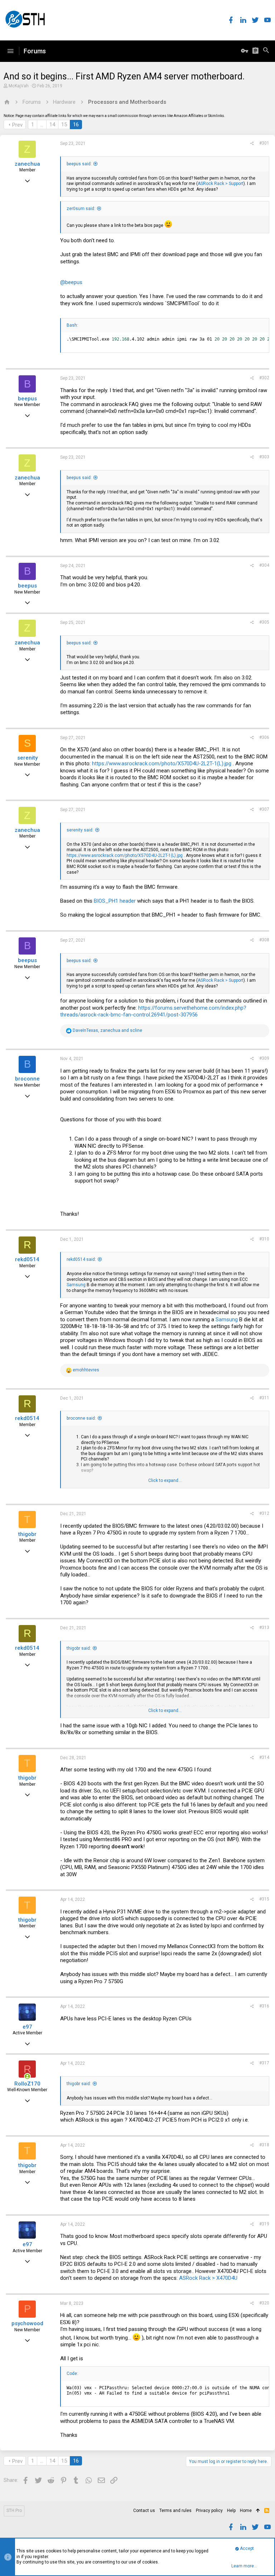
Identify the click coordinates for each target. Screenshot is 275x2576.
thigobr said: (79, 1648)
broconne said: (81, 1418)
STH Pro (14, 2511)
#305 (264, 622)
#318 (264, 2145)
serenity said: (80, 830)
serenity (27, 758)
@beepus (71, 282)
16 (76, 125)
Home (246, 2511)
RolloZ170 (27, 2084)
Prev (17, 125)
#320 (264, 2303)
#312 (264, 1513)
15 (64, 125)
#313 (264, 1628)
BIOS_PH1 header (115, 901)
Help (231, 2511)
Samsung (76, 1285)
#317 (264, 2063)
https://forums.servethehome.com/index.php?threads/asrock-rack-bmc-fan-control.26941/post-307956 (153, 1011)
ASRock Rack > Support (221, 184)
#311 (264, 1398)
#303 (264, 457)
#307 (264, 809)
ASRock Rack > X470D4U (208, 2278)
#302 (264, 378)
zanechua (27, 164)
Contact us (144, 2511)
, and (107, 1030)
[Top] (258, 2511)
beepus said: (79, 164)
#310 (264, 1239)
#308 (264, 940)
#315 (264, 1899)
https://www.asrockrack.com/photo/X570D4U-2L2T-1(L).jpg (162, 763)
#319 (264, 2224)
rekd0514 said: (81, 1259)
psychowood (27, 2323)
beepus (27, 399)
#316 (264, 2006)
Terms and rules (175, 2511)
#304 (264, 565)
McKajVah (19, 86)
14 (52, 125)
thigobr (27, 1534)
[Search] (266, 51)
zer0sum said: (81, 209)
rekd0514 (27, 1259)
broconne (27, 1079)
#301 (264, 143)
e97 (27, 2027)
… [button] (42, 125)
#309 (264, 1058)
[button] (10, 51)
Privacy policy (209, 2511)
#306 (264, 737)
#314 (264, 1757)
